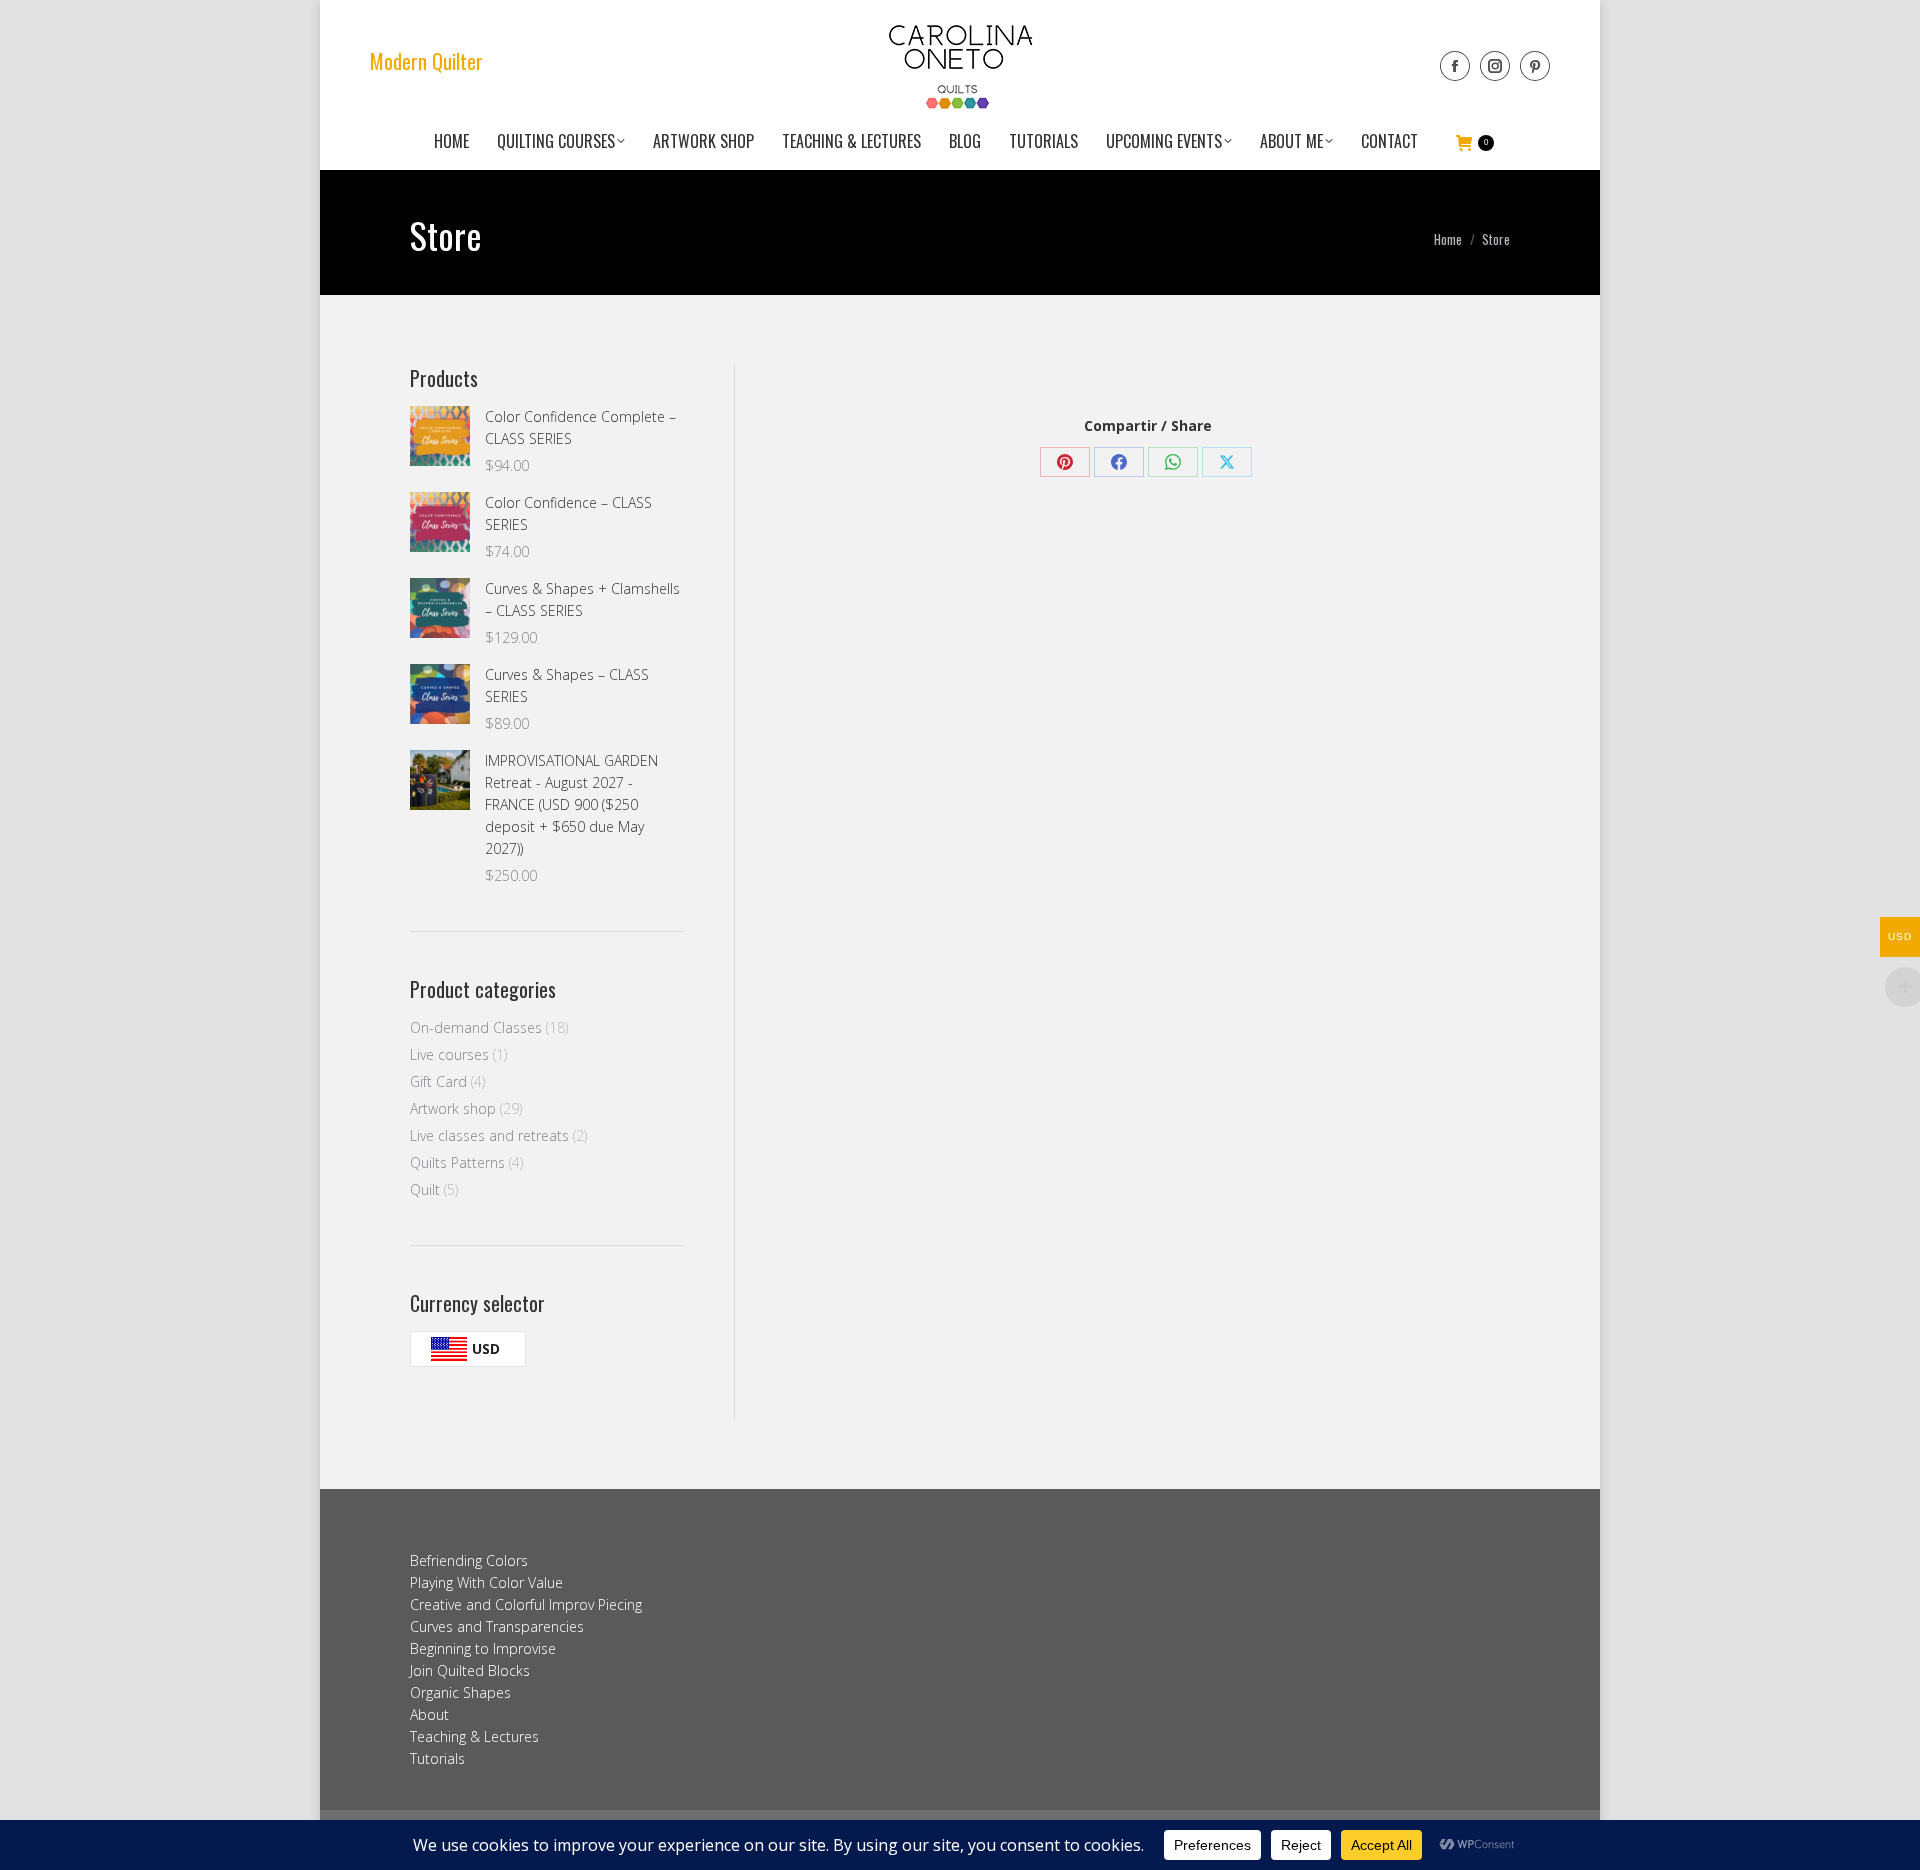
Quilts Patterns (457, 1162)
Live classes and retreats (489, 1135)
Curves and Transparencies (497, 1626)
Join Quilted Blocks (470, 1670)
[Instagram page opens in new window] (1495, 66)
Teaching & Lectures (474, 1736)
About (429, 1714)
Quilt (425, 1189)
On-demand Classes (476, 1027)
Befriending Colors (469, 1560)
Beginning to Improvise (483, 1648)
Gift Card (438, 1081)
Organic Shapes (460, 1692)
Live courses (449, 1054)
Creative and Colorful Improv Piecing (526, 1604)
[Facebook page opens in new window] (1455, 66)
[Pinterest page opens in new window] (1535, 66)
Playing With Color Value (486, 1582)
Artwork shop (453, 1108)
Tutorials (437, 1758)
